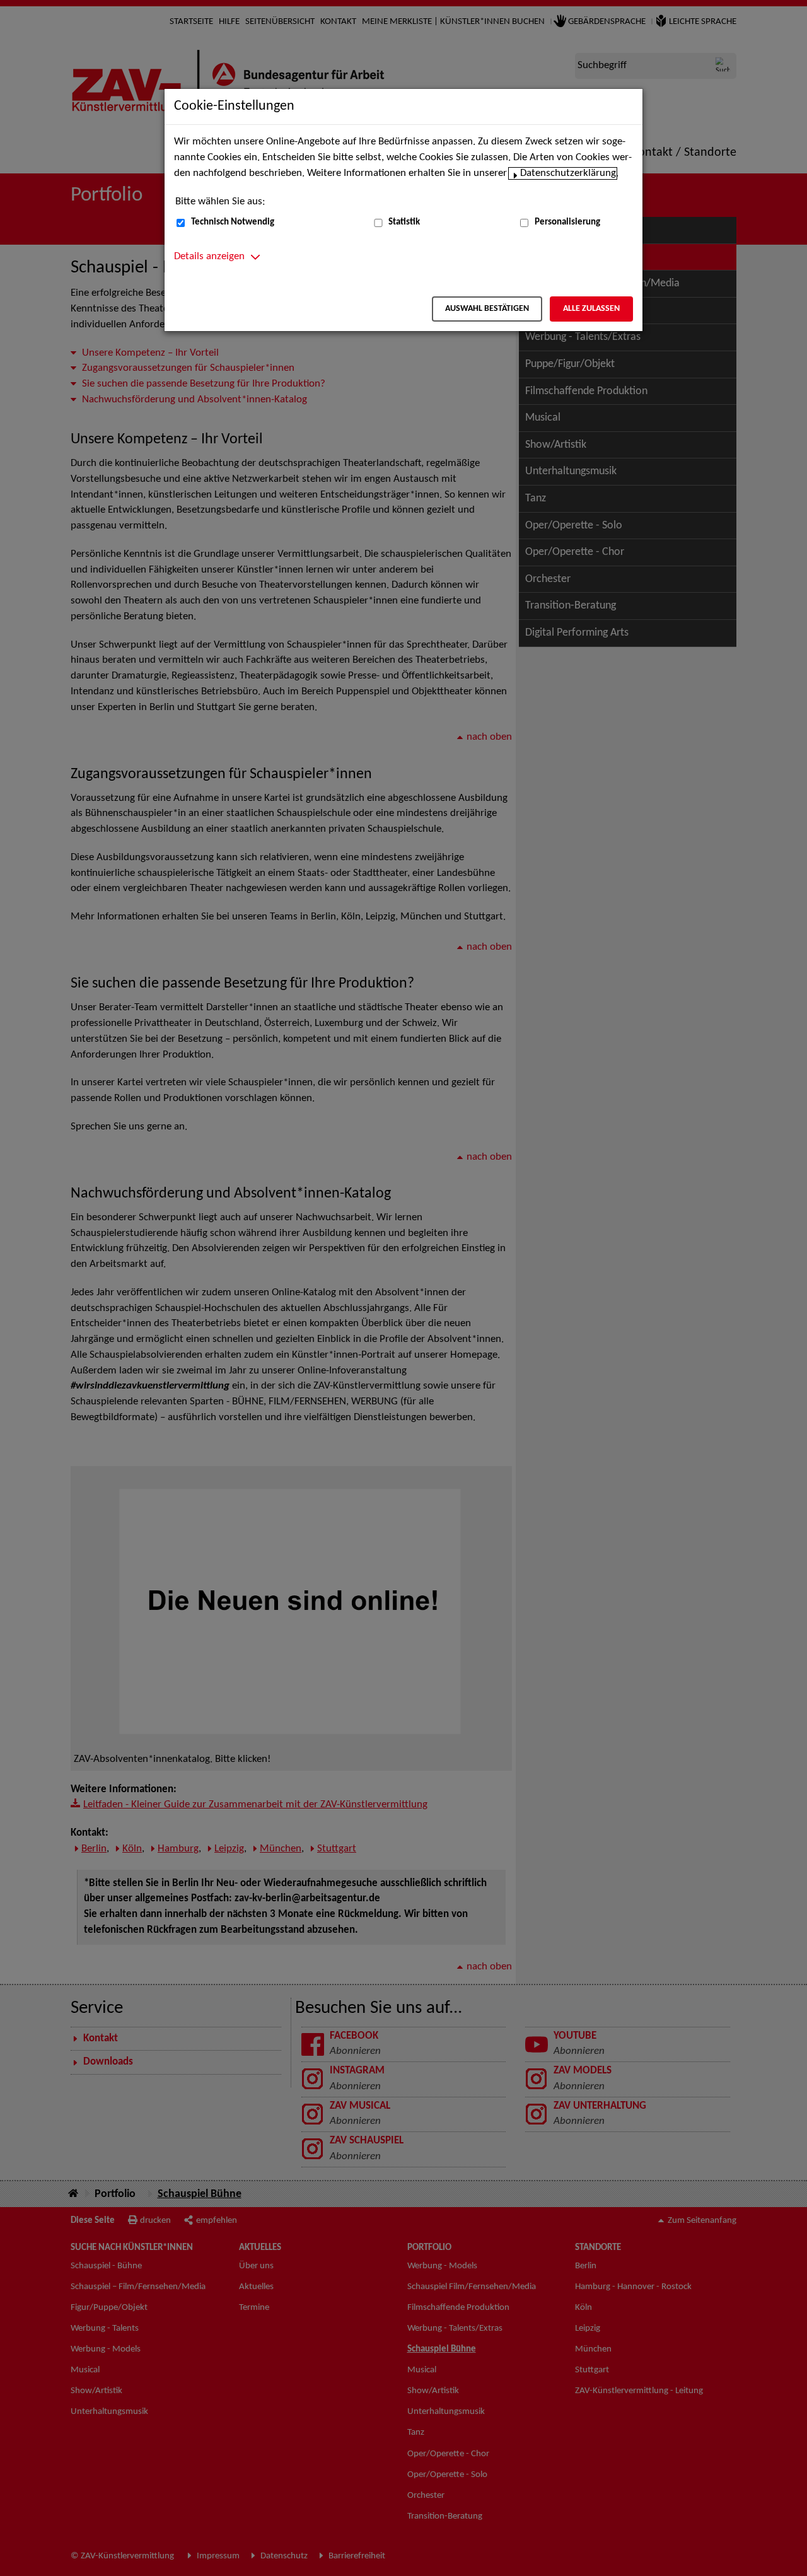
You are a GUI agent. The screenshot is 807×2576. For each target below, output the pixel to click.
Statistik (404, 222)
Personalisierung (567, 222)
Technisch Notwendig (233, 222)
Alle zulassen (591, 309)
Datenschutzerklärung (568, 173)
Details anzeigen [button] (209, 257)
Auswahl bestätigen (487, 309)
